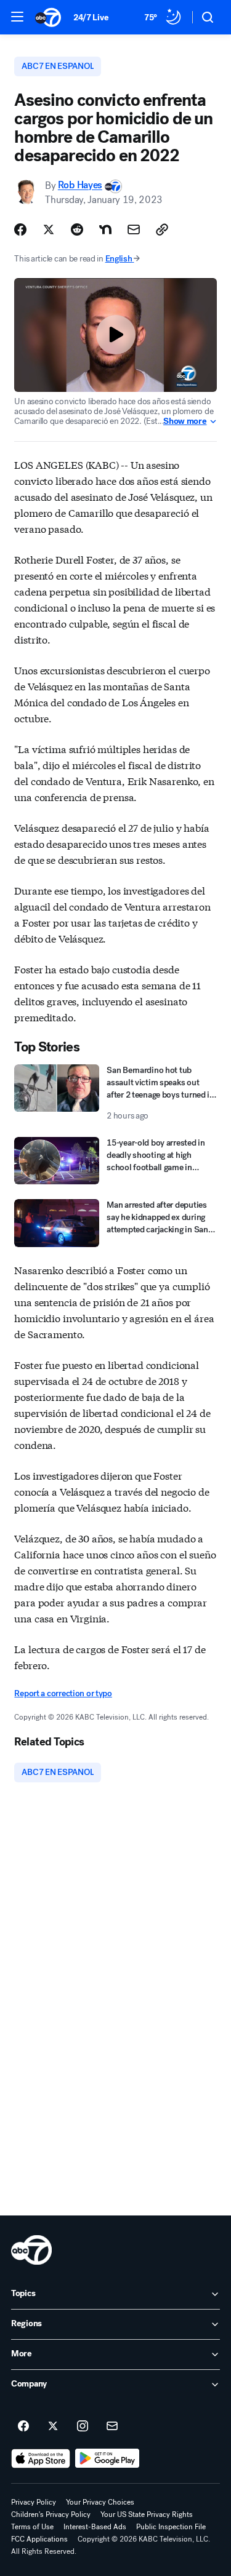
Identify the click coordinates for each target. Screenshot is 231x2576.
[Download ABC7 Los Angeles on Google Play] (107, 2458)
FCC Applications (39, 2539)
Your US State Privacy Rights (147, 2514)
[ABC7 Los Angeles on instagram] (83, 2426)
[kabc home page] (31, 2250)
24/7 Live (91, 18)
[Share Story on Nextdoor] (105, 229)
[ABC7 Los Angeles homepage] (48, 17)
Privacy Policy (34, 2502)
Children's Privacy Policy (51, 2514)
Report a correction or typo (63, 1693)
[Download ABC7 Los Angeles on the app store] (41, 2458)
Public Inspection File (171, 2527)
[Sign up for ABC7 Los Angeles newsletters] (112, 2426)
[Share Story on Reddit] (77, 229)
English (119, 259)
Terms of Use (32, 2527)
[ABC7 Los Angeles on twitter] (53, 2426)
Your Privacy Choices (100, 2502)
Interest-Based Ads (95, 2527)
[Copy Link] (162, 229)
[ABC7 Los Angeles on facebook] (23, 2426)
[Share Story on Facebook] (20, 229)
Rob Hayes (80, 185)
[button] (17, 17)
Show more (185, 421)
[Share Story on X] (49, 229)
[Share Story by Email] (134, 229)
